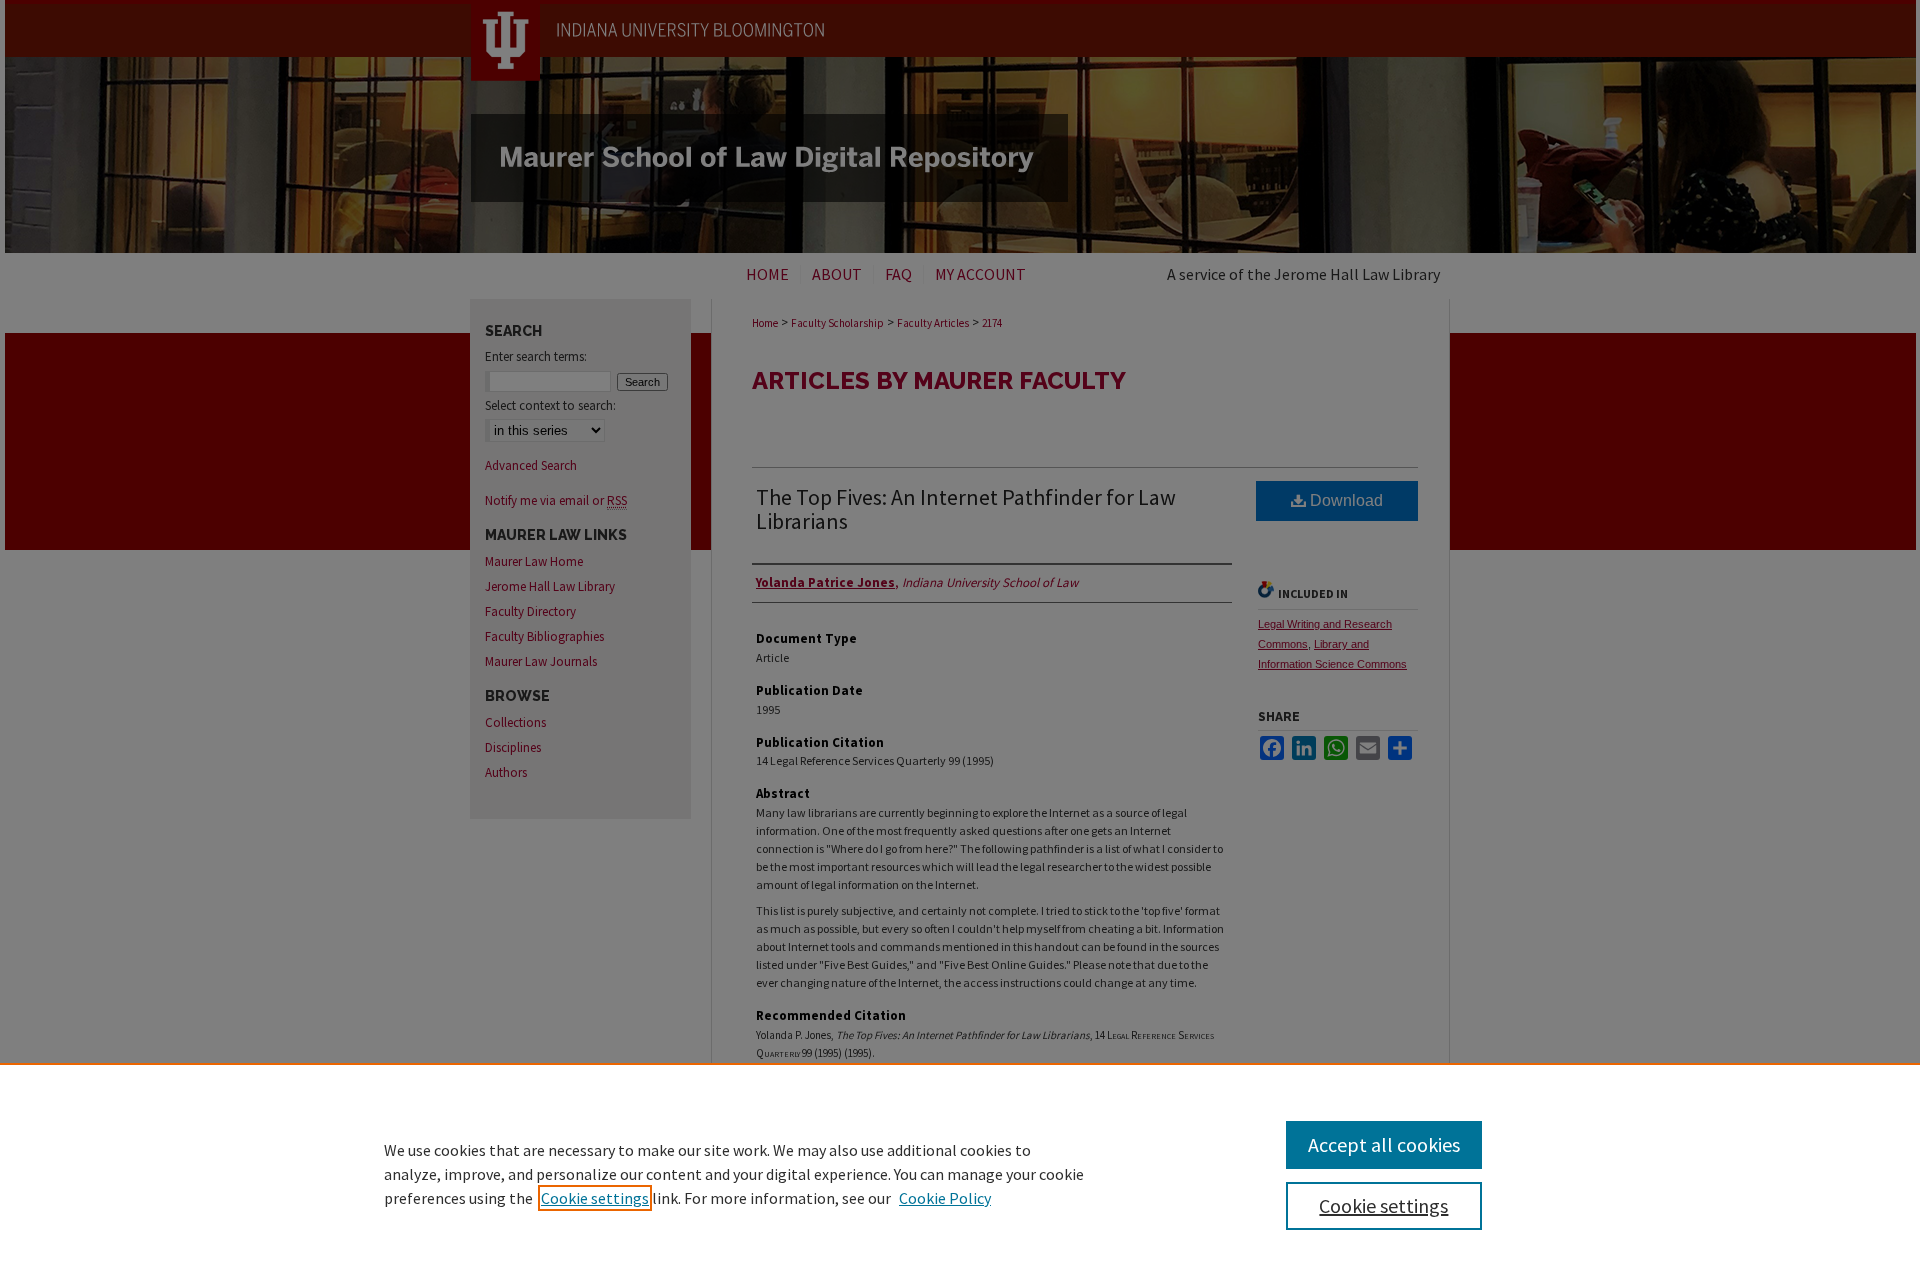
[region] (960, 1173)
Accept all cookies (1384, 1144)
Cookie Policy (945, 1198)
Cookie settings (595, 1198)
